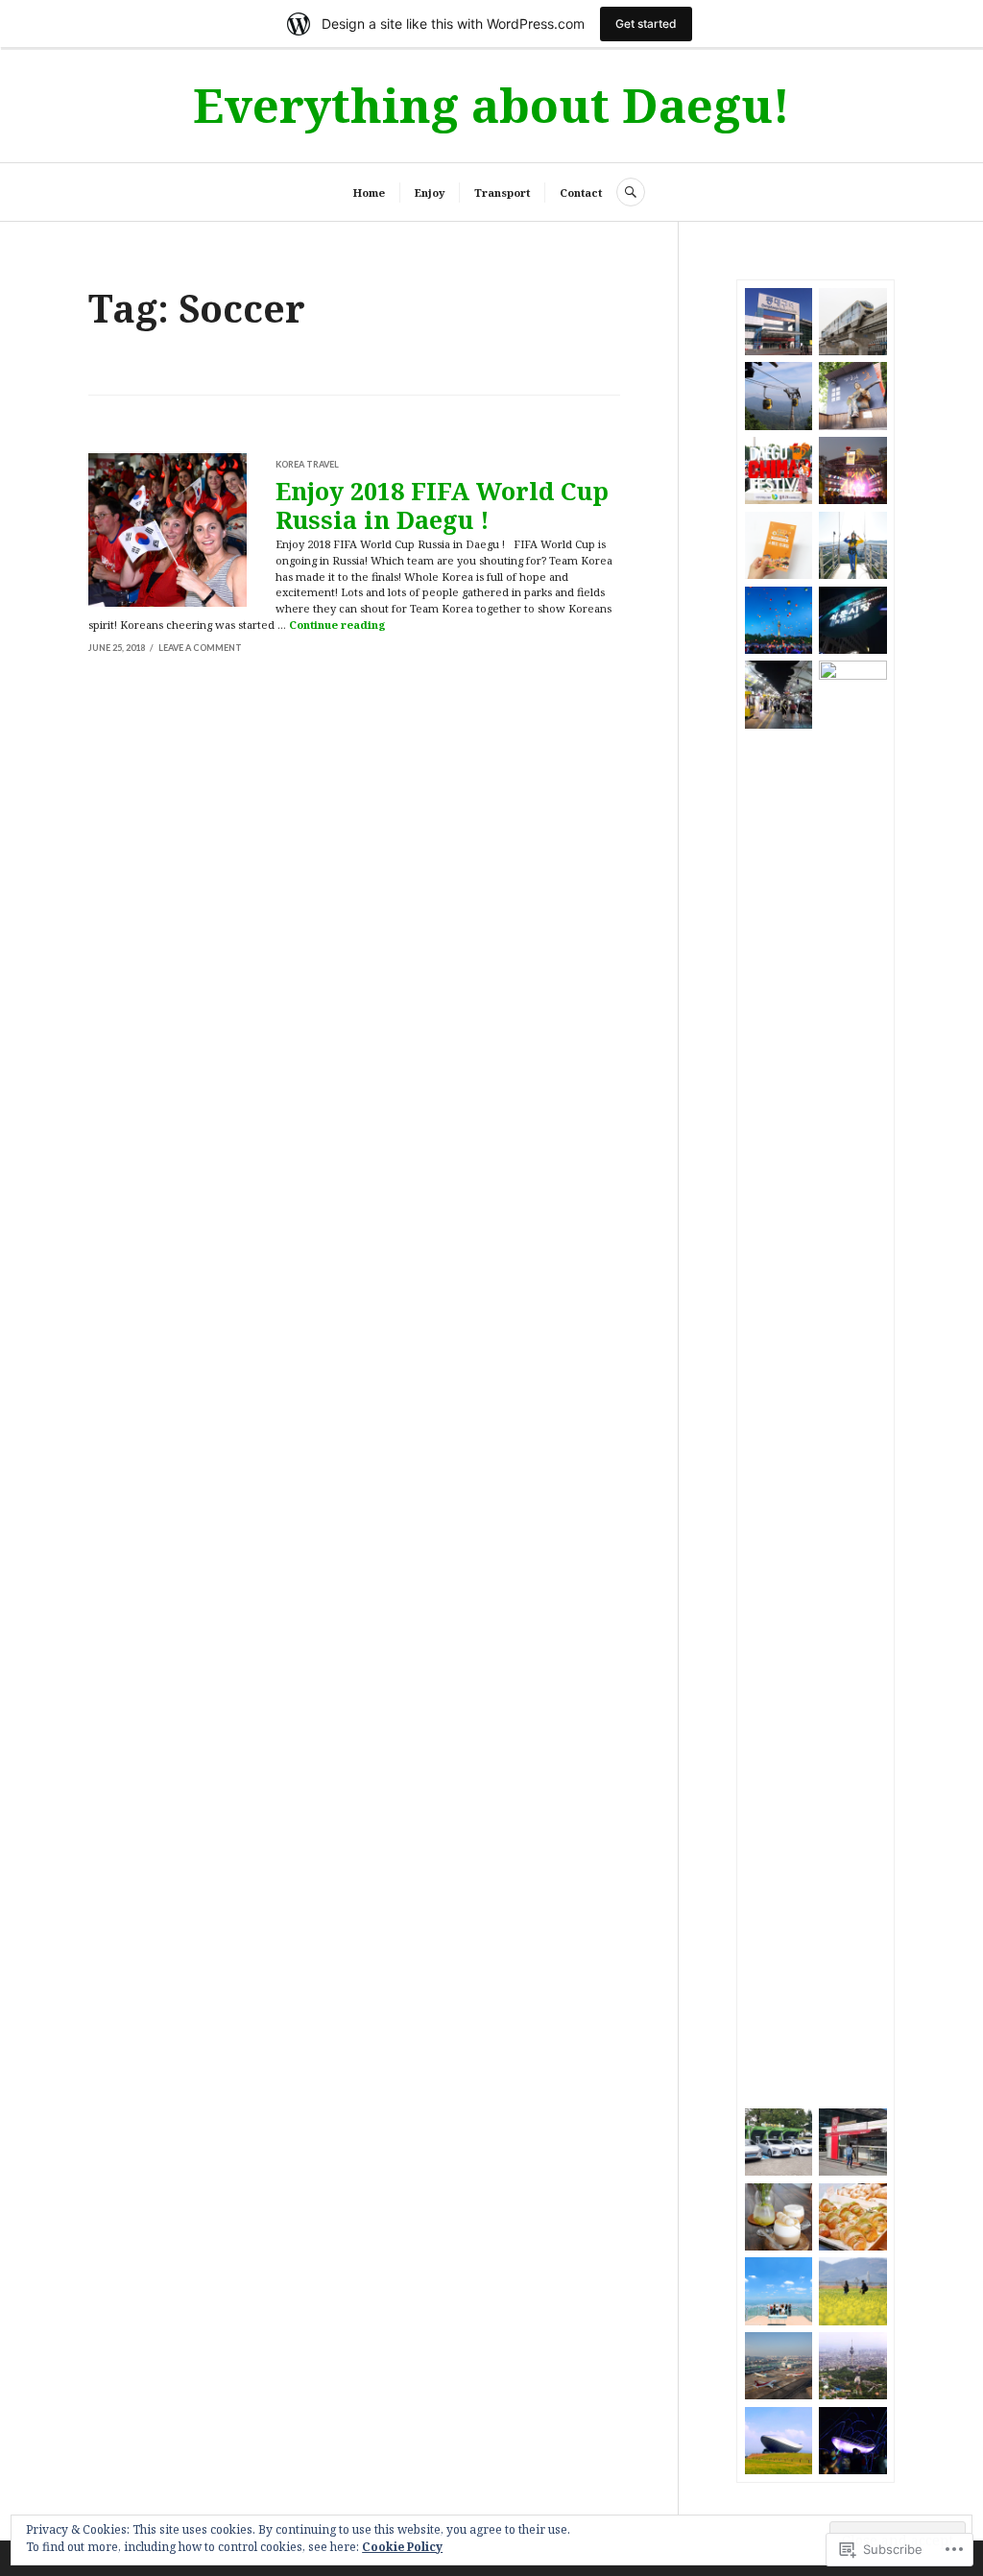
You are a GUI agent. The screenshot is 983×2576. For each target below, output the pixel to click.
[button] (779, 322)
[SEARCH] (631, 192)
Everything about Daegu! (491, 105)
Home (369, 193)
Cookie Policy (402, 2547)
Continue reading (337, 625)
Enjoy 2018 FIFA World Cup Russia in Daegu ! (442, 505)
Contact (581, 193)
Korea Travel (307, 464)
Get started (646, 24)
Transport (502, 193)
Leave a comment (200, 648)
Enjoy (430, 193)
